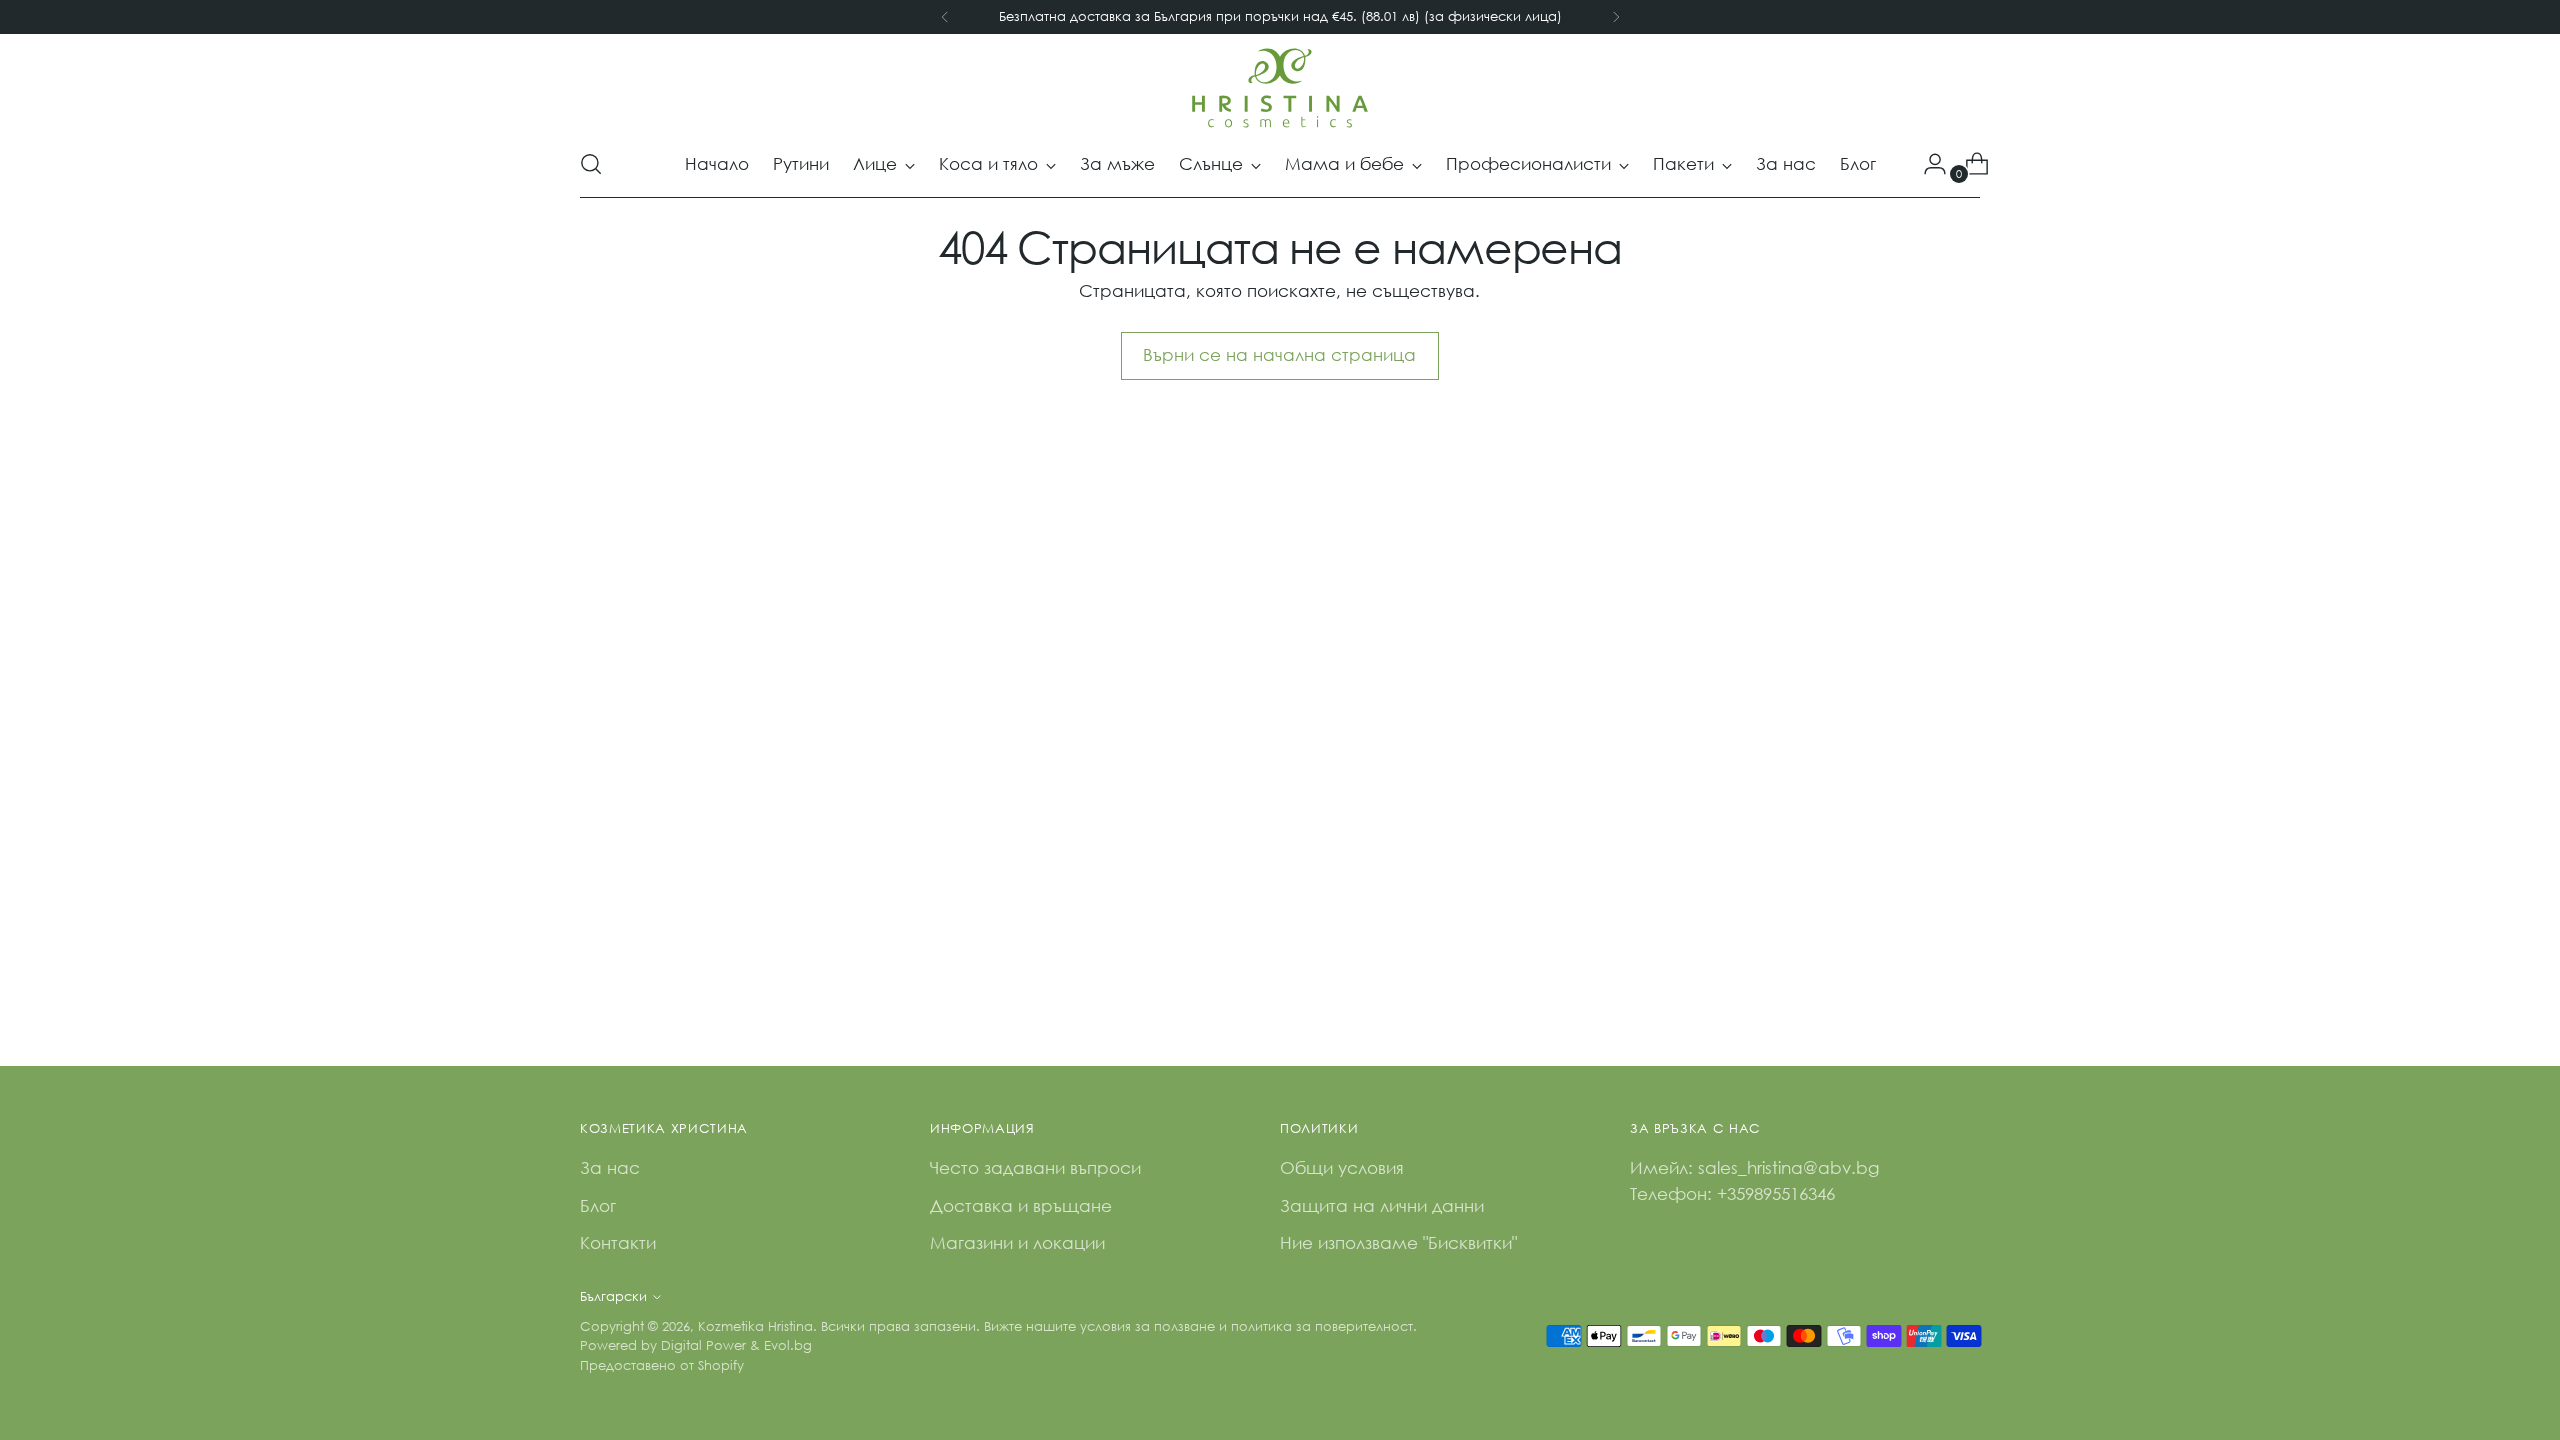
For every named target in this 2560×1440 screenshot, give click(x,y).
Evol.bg (788, 1345)
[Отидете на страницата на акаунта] (1927, 164)
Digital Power (703, 1345)
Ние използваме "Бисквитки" (1398, 1242)
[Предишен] (945, 17)
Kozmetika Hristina (755, 1326)
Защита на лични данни (1382, 1205)
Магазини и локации (1017, 1242)
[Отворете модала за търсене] (591, 164)
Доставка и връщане (1021, 1205)
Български (613, 1296)
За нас (610, 1167)
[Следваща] (1616, 17)
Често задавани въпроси (1035, 1167)
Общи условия (1342, 1167)
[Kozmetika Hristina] (1280, 88)
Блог (598, 1205)
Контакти (618, 1242)
